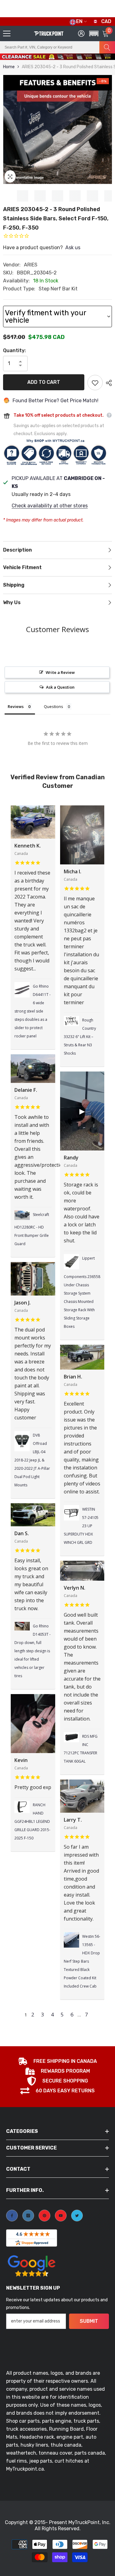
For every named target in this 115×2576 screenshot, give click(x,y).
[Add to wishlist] (95, 383)
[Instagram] (28, 2216)
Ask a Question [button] (60, 687)
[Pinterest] (44, 2216)
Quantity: (14, 350)
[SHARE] (107, 383)
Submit (89, 2321)
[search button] (107, 47)
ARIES (31, 265)
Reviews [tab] (16, 706)
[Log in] (81, 33)
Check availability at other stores (50, 506)
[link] (57, 2062)
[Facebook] (12, 2216)
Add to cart (44, 382)
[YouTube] (61, 2216)
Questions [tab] (54, 706)
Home (9, 67)
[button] (93, 60)
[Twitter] (77, 2216)
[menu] (7, 33)
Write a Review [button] (60, 672)
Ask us (73, 248)
